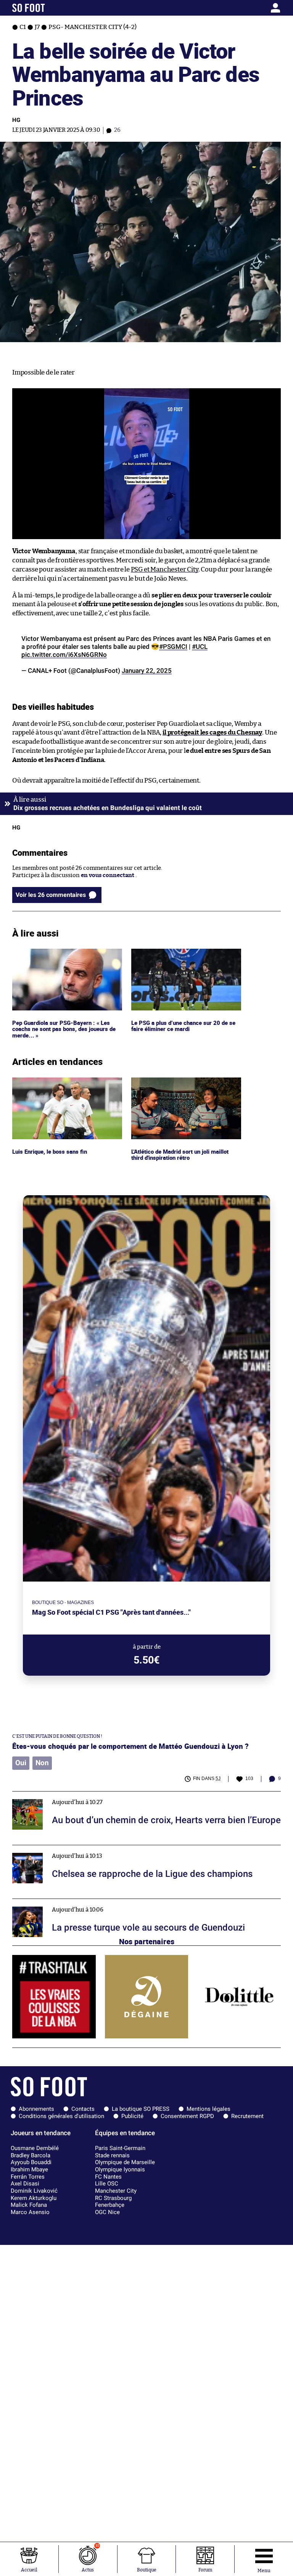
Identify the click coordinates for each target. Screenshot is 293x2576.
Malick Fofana (29, 2205)
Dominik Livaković (34, 2191)
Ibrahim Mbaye (29, 2169)
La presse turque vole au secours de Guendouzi (74, 1902)
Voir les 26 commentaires (51, 895)
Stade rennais (112, 2155)
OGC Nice (107, 2212)
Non (42, 1763)
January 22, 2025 (147, 671)
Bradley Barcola (31, 2155)
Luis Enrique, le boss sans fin (51, 1081)
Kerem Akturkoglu (34, 2198)
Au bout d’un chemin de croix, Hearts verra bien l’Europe (88, 1795)
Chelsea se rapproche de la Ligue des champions (76, 1848)
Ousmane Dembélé (35, 2148)
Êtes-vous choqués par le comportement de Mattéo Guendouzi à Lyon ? (130, 1746)
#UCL (200, 647)
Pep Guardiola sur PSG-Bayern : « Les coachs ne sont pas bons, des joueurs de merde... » (65, 959)
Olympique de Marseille (125, 2162)
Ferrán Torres (28, 2177)
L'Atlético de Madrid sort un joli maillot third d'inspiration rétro (184, 1084)
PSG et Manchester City (165, 569)
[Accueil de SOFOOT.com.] (47, 8)
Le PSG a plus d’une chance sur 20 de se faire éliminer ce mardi (183, 956)
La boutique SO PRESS (141, 2109)
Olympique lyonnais (120, 2169)
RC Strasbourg (113, 2198)
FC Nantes (108, 2177)
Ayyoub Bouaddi (31, 2162)
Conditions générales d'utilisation (61, 2116)
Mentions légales (208, 2109)
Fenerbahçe (110, 2205)
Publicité (132, 2116)
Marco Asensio (30, 2212)
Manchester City (116, 2191)
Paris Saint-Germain (120, 2148)
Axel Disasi (25, 2184)
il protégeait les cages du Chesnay (212, 732)
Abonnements (36, 2109)
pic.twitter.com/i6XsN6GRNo (64, 655)
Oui (21, 1763)
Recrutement (247, 2116)
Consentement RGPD (187, 2116)
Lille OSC (107, 2184)
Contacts (83, 2109)
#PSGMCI (173, 647)
